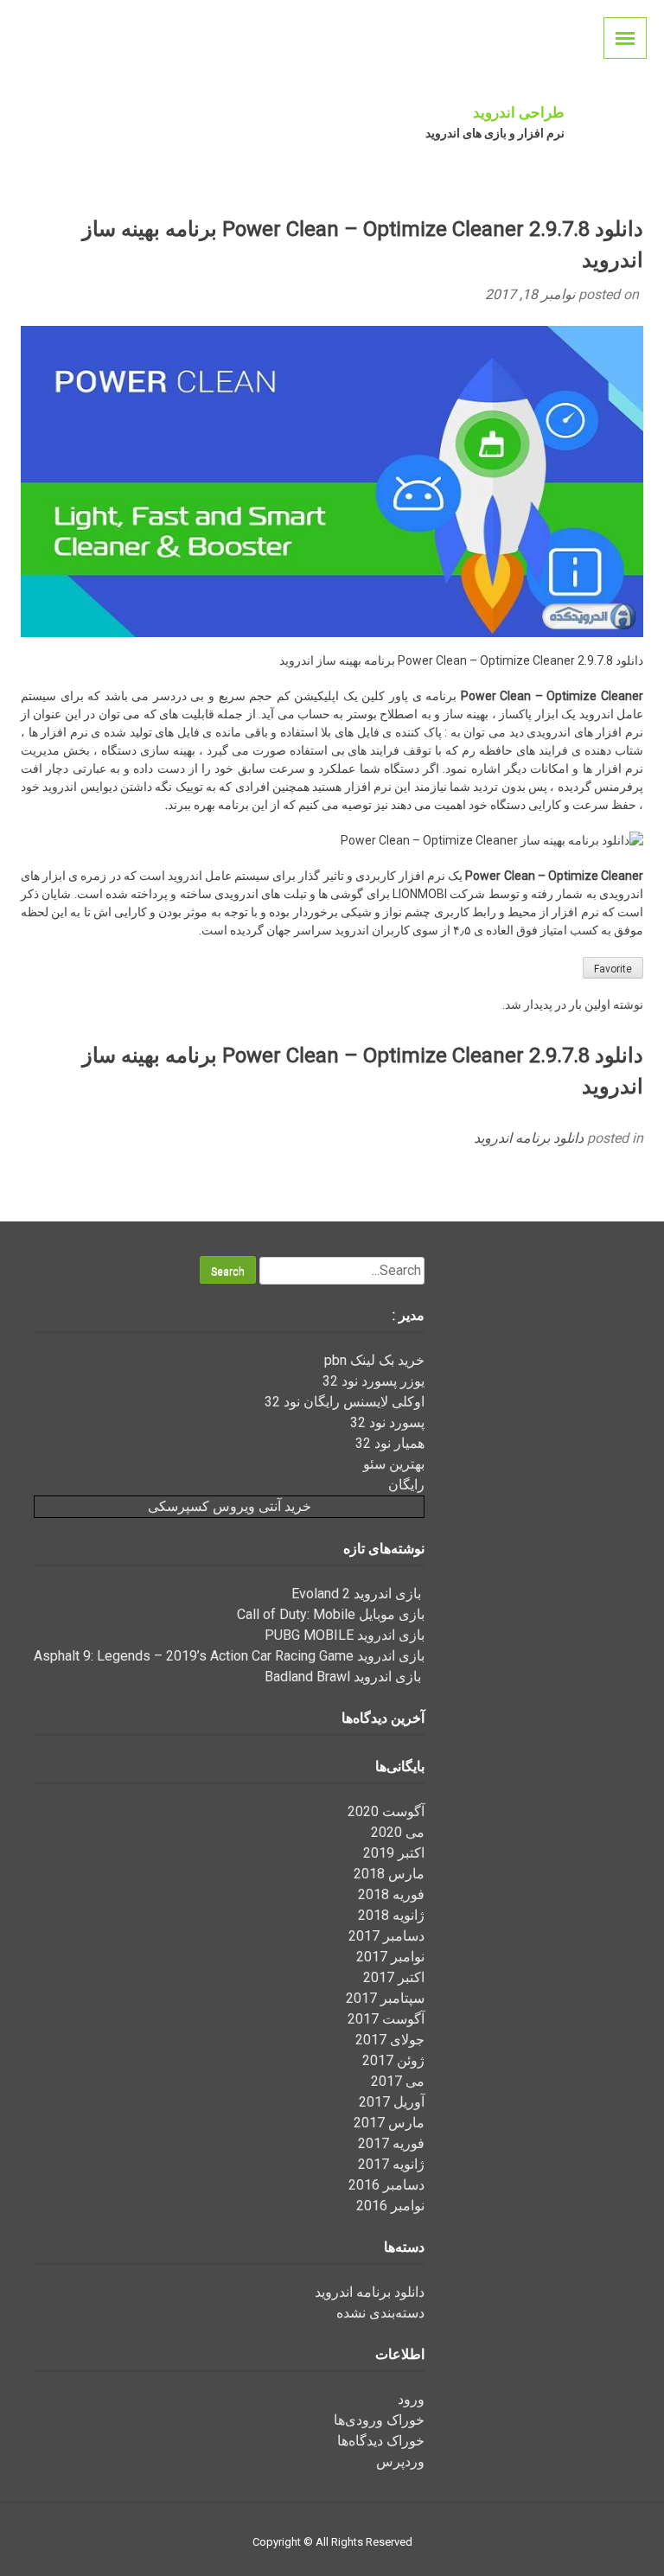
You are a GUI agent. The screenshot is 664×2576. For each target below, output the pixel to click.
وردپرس (400, 2461)
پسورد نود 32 (387, 1422)
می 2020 (398, 1832)
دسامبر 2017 (386, 1936)
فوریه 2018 (391, 1894)
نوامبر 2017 (390, 1957)
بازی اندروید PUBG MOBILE (345, 1635)
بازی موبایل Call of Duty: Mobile (331, 1614)
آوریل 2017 (392, 2102)
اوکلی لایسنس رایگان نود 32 (345, 1402)
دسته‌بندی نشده (380, 2313)
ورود (411, 2399)
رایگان (406, 1485)
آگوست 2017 (386, 2019)
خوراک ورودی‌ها (379, 2420)
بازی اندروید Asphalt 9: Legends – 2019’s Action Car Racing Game (229, 1656)
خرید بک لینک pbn (374, 1360)
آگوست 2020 (386, 1811)
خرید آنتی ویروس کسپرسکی (230, 1506)
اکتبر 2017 (394, 1977)
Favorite (613, 969)
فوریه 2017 (391, 2143)
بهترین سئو (394, 1464)
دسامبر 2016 (386, 2185)
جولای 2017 (390, 2040)
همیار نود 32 (390, 1443)
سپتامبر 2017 (385, 1998)
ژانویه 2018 (391, 1915)
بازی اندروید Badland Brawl (345, 1677)
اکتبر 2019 (394, 1853)
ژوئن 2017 (393, 2060)
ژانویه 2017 (391, 2164)
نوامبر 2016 (390, 2206)
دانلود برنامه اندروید (529, 1138)
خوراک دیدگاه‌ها (381, 2441)
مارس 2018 (389, 1874)
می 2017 (398, 2081)
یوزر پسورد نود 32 (373, 1381)
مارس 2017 (389, 2123)
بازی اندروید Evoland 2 (358, 1594)
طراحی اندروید (519, 112)
